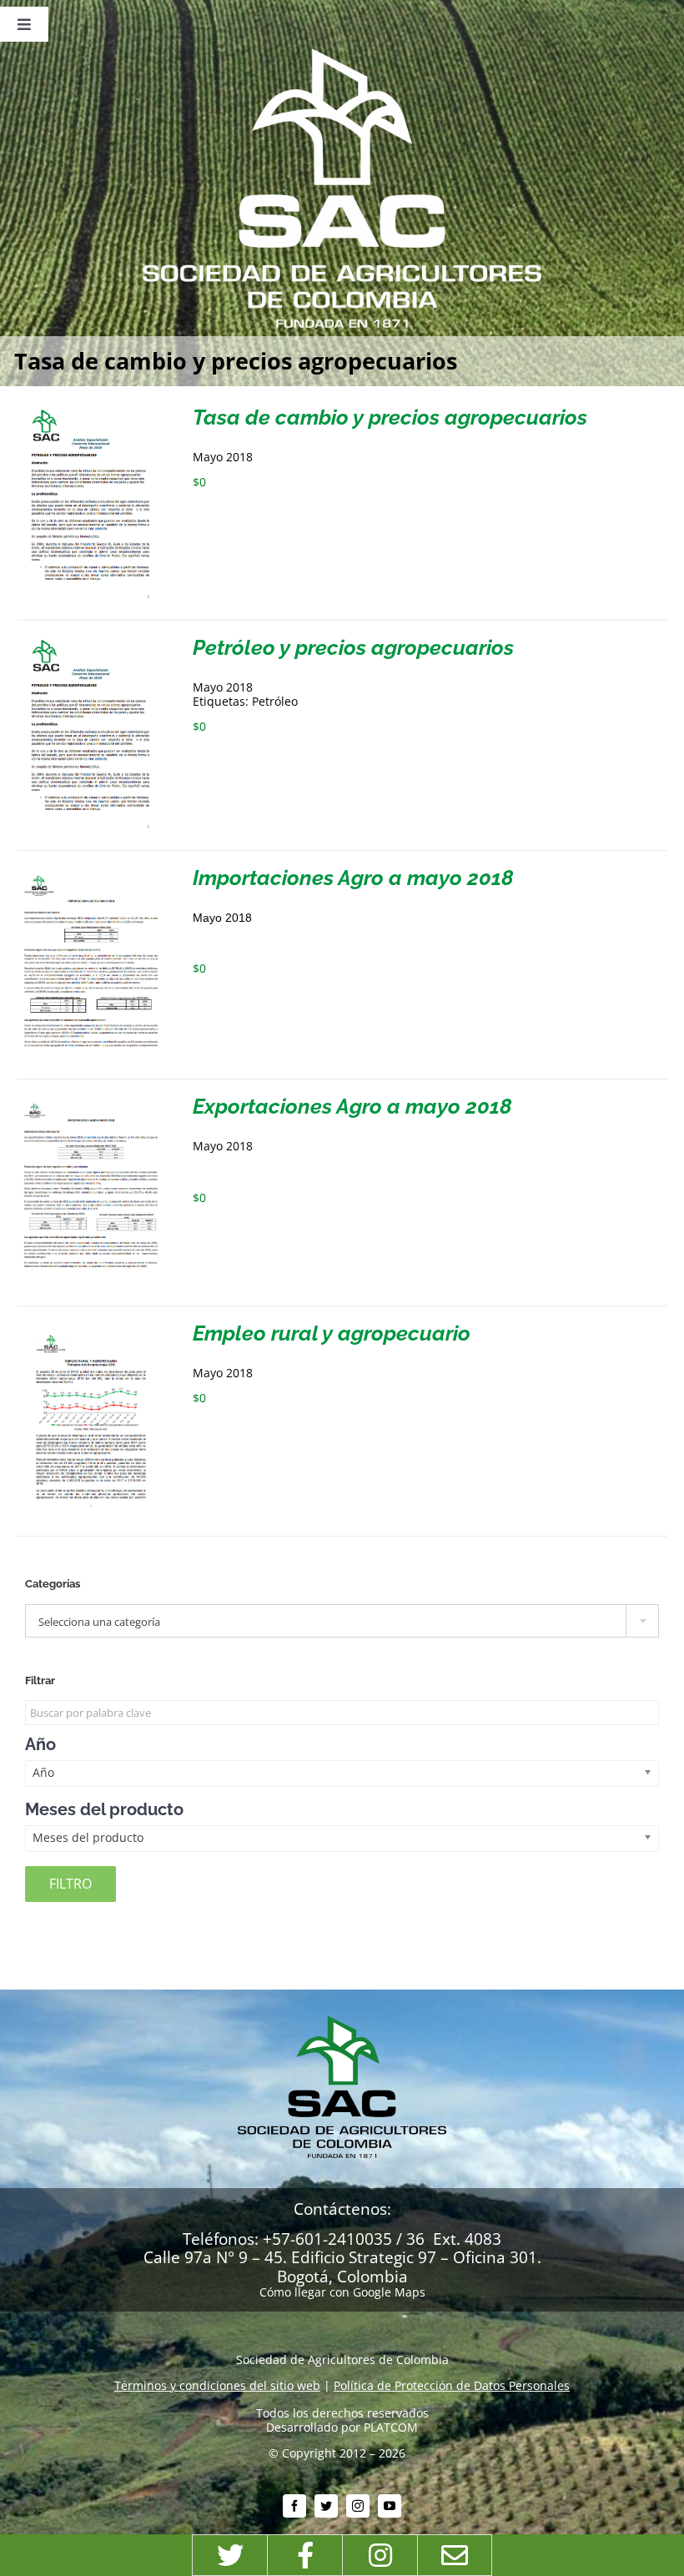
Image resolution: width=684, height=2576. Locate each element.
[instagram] (358, 2506)
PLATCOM (391, 2427)
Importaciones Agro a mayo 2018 (353, 878)
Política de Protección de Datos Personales (452, 2385)
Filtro (70, 1884)
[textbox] (342, 1622)
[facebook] (294, 2506)
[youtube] (390, 2506)
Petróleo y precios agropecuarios (353, 647)
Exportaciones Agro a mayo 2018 (352, 1106)
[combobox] (342, 1621)
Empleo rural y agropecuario (332, 1333)
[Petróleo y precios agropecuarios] (91, 644)
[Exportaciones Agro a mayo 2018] (91, 1102)
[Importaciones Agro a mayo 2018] (91, 874)
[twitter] (326, 2506)
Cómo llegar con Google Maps (342, 2292)
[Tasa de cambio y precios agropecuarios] (91, 413)
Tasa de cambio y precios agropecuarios (390, 417)
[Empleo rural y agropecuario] (91, 1329)
